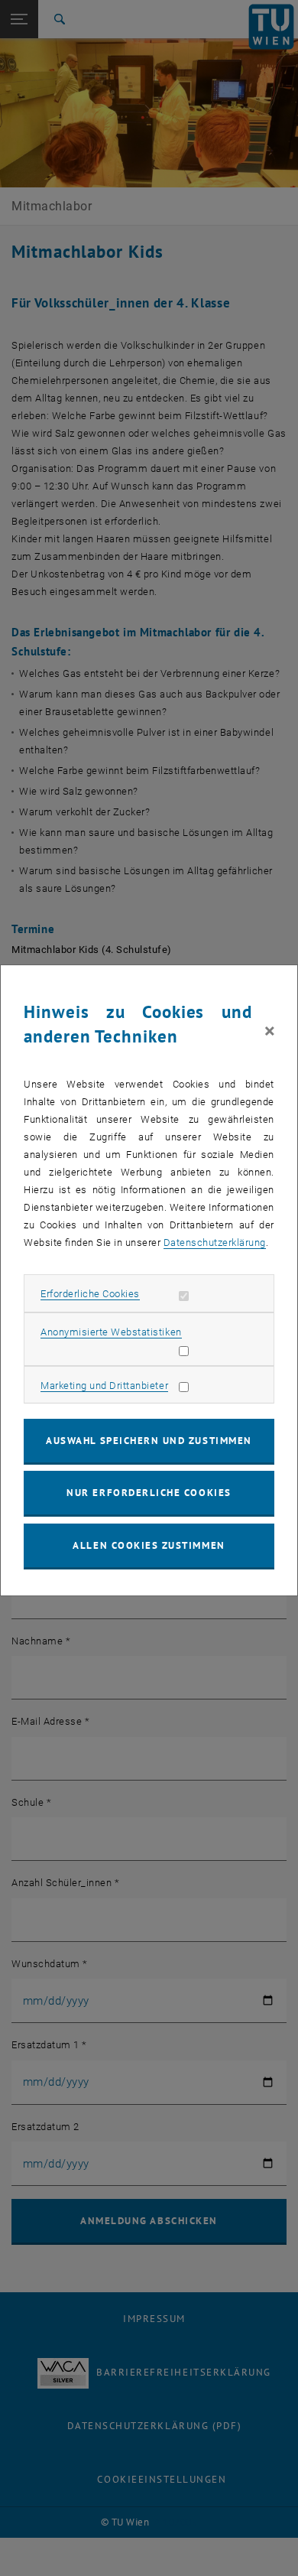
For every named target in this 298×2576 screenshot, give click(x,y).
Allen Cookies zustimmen (149, 1545)
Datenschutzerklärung (215, 1242)
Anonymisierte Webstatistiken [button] (111, 1332)
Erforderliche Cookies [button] (90, 1294)
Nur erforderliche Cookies (149, 1493)
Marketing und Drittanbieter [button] (104, 1386)
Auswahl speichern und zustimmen (149, 1441)
